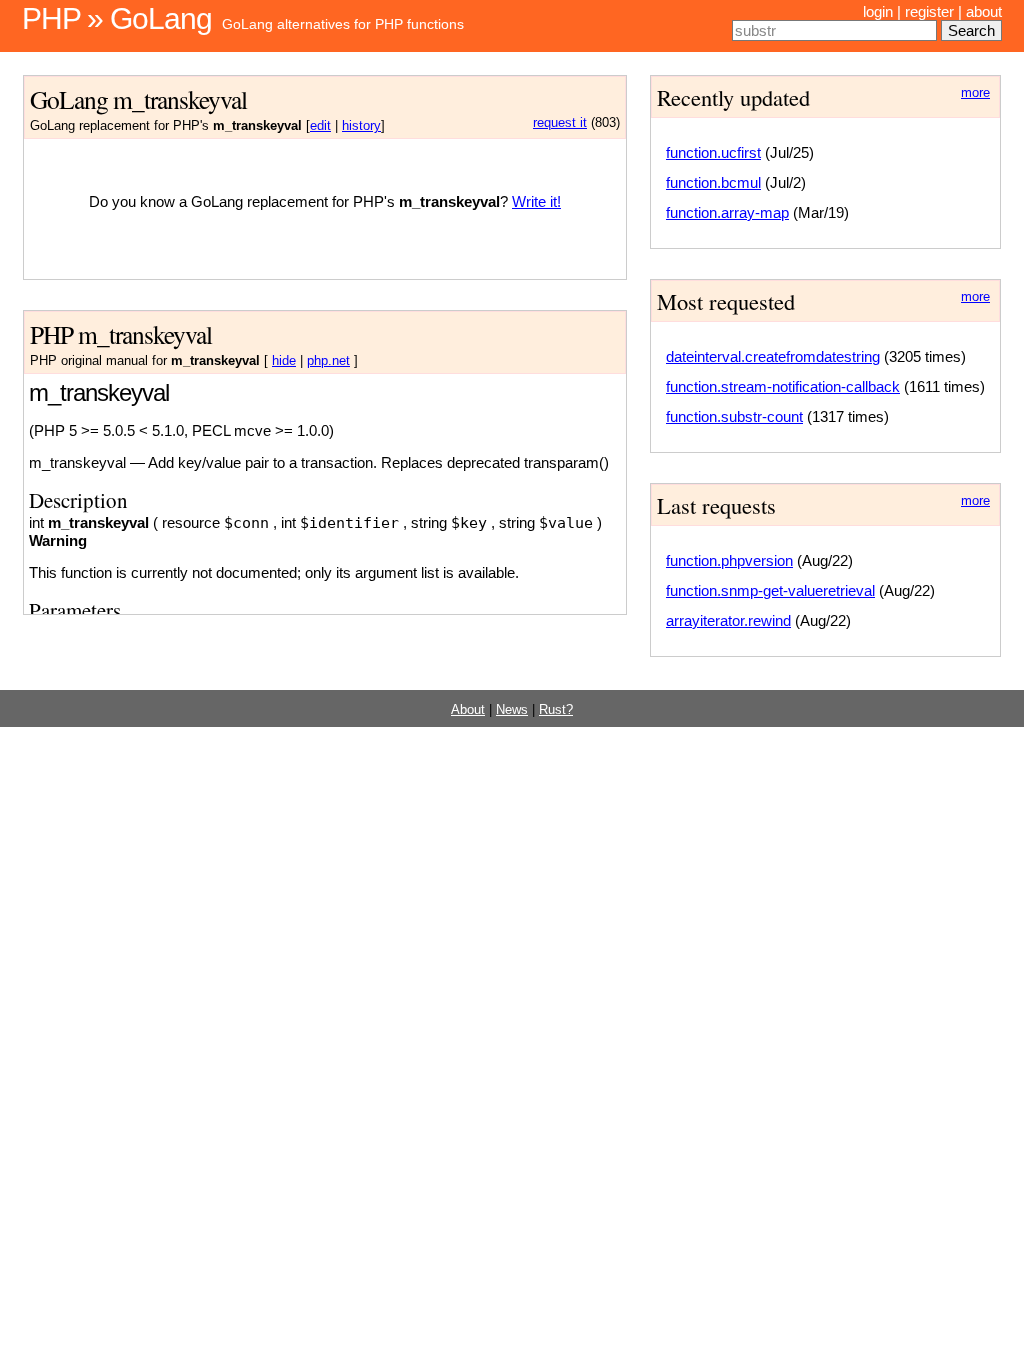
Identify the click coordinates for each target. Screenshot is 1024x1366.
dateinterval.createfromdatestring (773, 356)
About (468, 710)
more (975, 93)
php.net (328, 361)
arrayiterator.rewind (728, 620)
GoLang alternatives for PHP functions (343, 24)
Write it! (536, 201)
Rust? (556, 710)
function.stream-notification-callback (783, 386)
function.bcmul (713, 182)
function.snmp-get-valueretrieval (770, 590)
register (929, 11)
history (361, 126)
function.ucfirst (713, 152)
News (512, 710)
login (878, 11)
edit (320, 126)
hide (284, 361)
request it (560, 123)
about (984, 11)
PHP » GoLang (117, 18)
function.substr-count (734, 416)
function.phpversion (729, 560)
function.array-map (727, 212)
